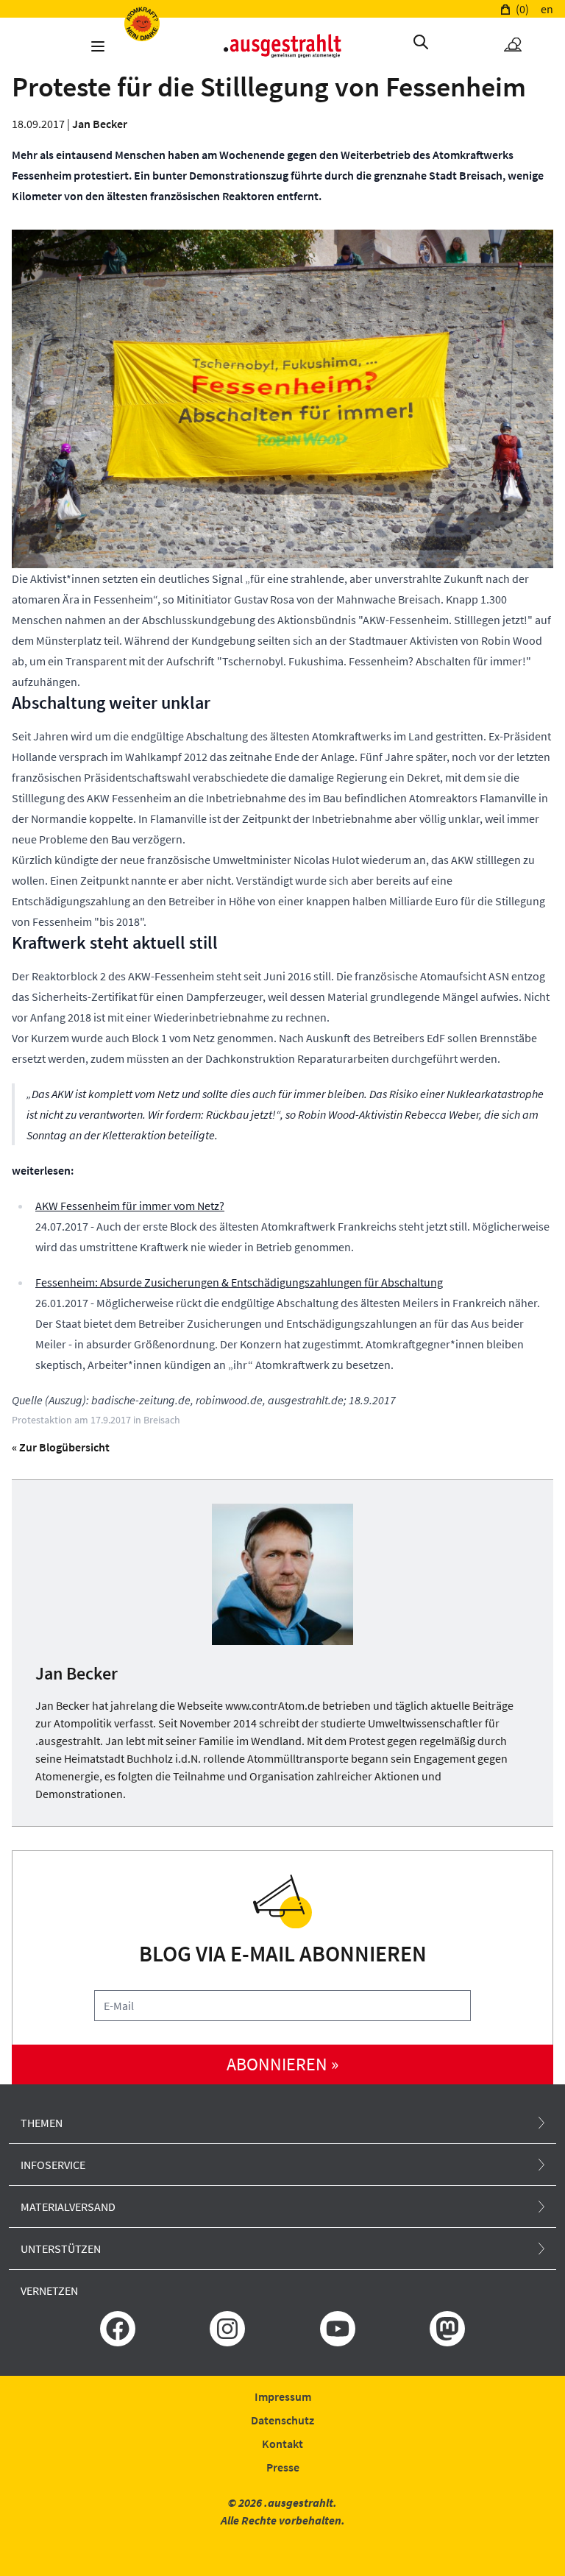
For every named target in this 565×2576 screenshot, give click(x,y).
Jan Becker (100, 124)
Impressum (283, 2396)
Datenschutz (282, 2420)
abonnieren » (282, 2064)
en (547, 9)
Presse (283, 2467)
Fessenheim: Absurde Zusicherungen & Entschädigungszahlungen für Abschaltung (239, 1282)
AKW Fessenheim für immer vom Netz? (130, 1206)
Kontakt (282, 2444)
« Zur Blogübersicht (61, 1447)
